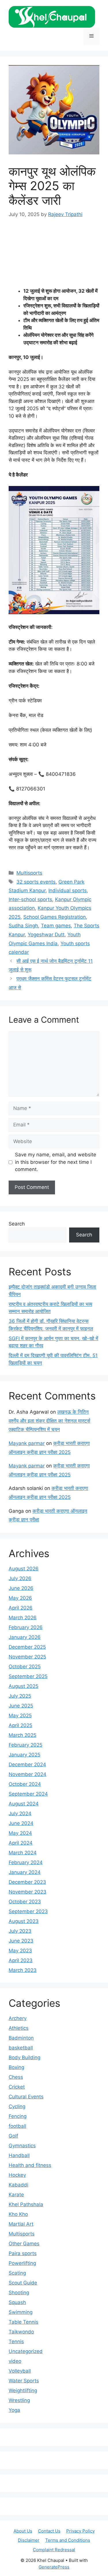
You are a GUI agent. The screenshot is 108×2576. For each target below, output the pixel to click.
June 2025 (21, 1706)
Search (17, 1224)
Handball (19, 2155)
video (15, 2361)
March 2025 (22, 1735)
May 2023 (20, 1951)
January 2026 (25, 1637)
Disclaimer (29, 2540)
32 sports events (36, 882)
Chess (16, 2077)
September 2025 (28, 1676)
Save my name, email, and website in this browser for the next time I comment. (56, 1162)
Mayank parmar (27, 1443)
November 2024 (28, 1774)
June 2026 (21, 1588)
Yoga (14, 2410)
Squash (17, 2302)
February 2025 (25, 1745)
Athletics (19, 2028)
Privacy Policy (80, 2531)
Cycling (17, 2106)
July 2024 (20, 1813)
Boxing (16, 2067)
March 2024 (23, 1853)
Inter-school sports (30, 899)
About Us (23, 2531)
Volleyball (20, 2371)
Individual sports (68, 890)
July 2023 (20, 1931)
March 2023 (23, 1970)
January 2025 (24, 1755)
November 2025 (27, 1657)
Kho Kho (18, 2214)
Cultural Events (26, 2097)
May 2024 (20, 1833)
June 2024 (21, 1823)
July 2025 (20, 1696)
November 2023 (28, 1892)
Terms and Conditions (68, 2540)
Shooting (19, 2293)
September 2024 (28, 1794)
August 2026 (24, 1569)
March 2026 (23, 1618)
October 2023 (25, 1902)
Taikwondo (21, 2332)
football (17, 2126)
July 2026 (20, 1578)
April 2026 (21, 1608)
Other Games (24, 2244)
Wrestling (19, 2400)
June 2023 (21, 1941)
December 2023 (27, 1882)
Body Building (24, 2057)
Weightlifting (23, 2390)
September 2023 (28, 1911)
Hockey (17, 2175)
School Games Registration (55, 917)
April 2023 (21, 1960)
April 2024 (21, 1843)
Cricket (17, 2087)
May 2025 (20, 1716)
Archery (18, 2018)
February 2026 (26, 1627)
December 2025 (27, 1647)
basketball (21, 2048)
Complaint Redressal (54, 2550)
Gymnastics (22, 2146)
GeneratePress (54, 2567)
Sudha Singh (23, 926)
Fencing (18, 2116)
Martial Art (21, 2224)
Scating (17, 2273)
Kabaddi (18, 2185)
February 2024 (26, 1862)
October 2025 (25, 1667)
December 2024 (27, 1764)
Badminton (21, 2038)
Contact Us (49, 2531)
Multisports (29, 873)
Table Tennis (23, 2322)
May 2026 (20, 1598)
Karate (16, 2195)
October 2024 (25, 1784)
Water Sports (24, 2381)
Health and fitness (30, 2165)
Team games (56, 926)
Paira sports (23, 2253)
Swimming (21, 2312)
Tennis (16, 2342)
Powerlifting (22, 2263)
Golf (13, 2136)
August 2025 (23, 1686)
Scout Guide (23, 2283)
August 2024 (24, 1804)
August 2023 (24, 1921)
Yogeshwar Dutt (46, 935)
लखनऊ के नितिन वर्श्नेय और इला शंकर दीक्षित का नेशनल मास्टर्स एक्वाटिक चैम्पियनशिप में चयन (49, 1421)
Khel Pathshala (26, 2204)
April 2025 (20, 1725)
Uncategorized (26, 2351)
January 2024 (25, 1872)
